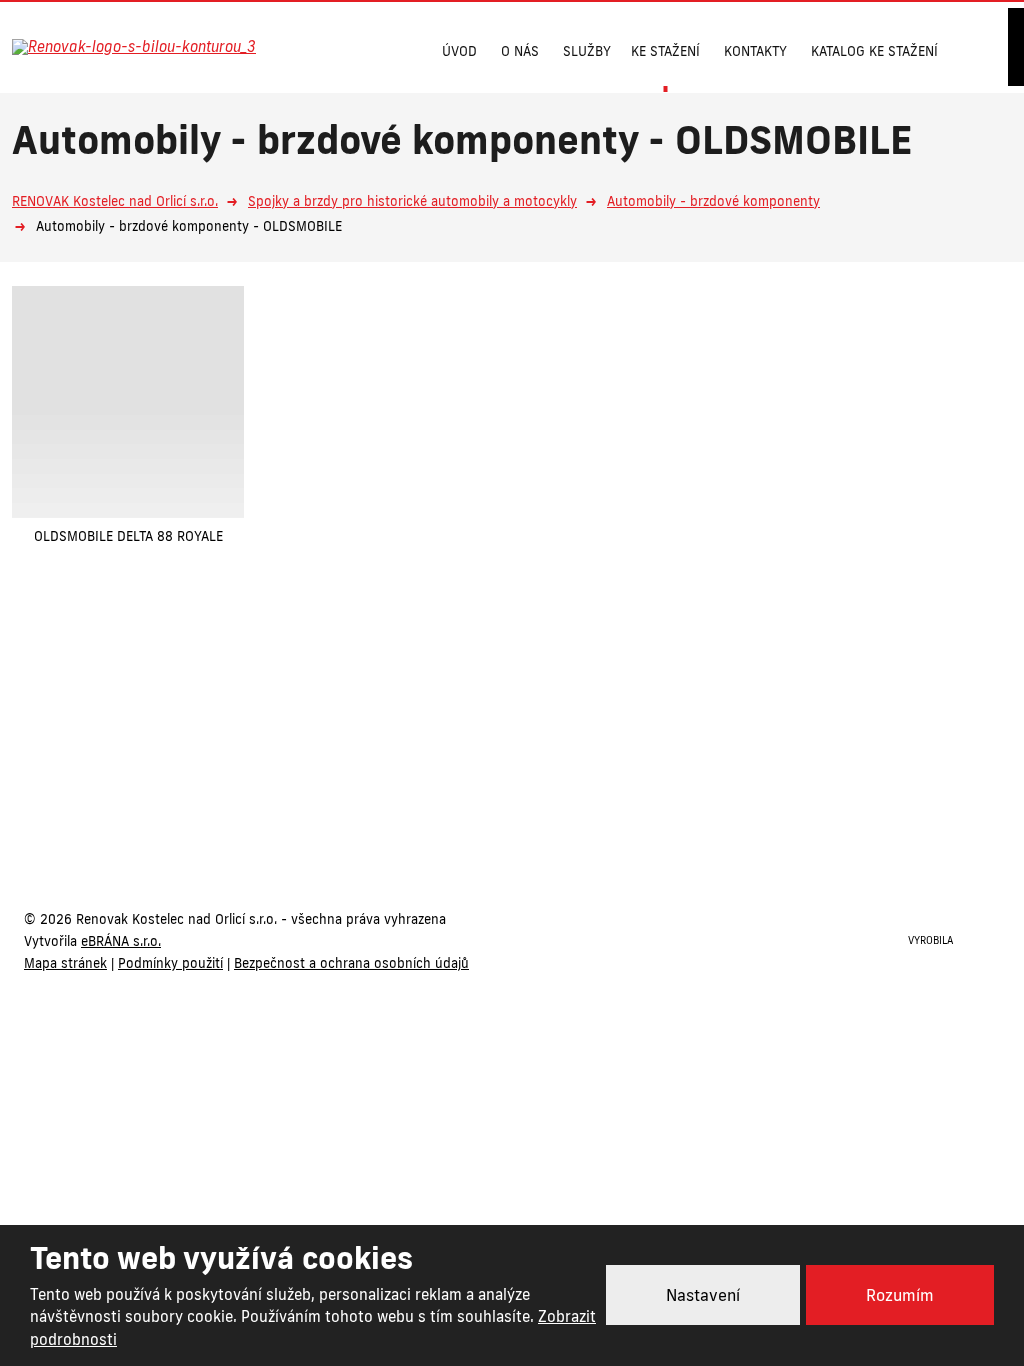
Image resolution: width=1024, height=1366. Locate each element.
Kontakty (755, 51)
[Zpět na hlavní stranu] (155, 47)
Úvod (459, 51)
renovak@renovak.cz (614, 822)
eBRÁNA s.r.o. (121, 941)
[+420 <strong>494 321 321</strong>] (341, 49)
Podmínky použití (170, 963)
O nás (520, 51)
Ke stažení (665, 51)
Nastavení (703, 1295)
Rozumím (900, 1295)
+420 (431, 822)
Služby (587, 51)
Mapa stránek (65, 963)
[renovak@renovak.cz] (386, 49)
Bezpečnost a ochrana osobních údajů (351, 963)
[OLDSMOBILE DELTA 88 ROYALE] (128, 402)
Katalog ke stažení (874, 51)
